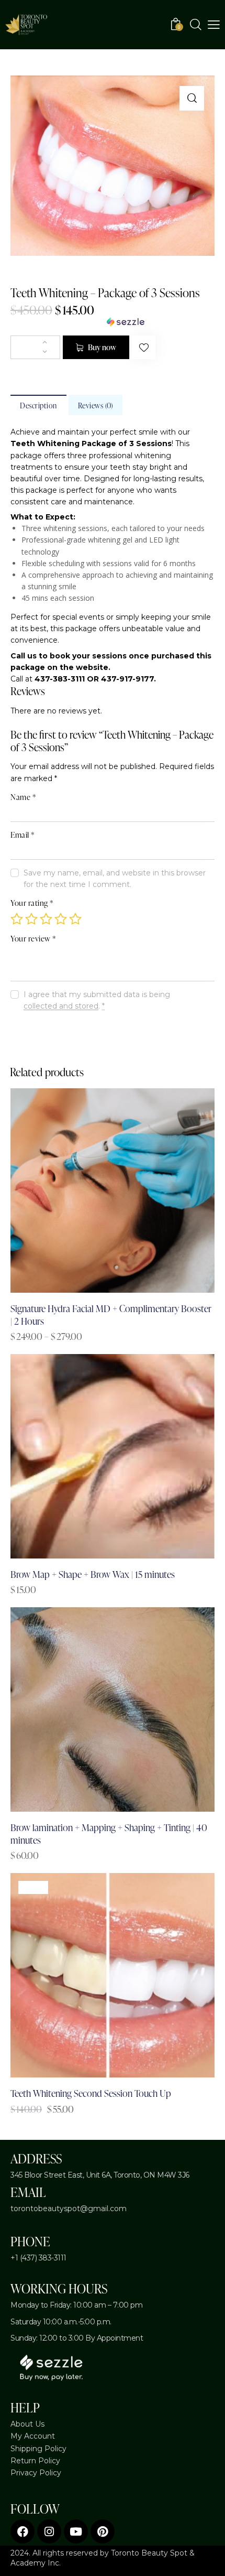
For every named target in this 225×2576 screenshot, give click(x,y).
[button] (192, 98)
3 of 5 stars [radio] (46, 919)
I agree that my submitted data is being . (97, 1000)
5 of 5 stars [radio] (75, 919)
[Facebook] (22, 2531)
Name (23, 797)
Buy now (102, 347)
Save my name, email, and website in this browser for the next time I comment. (115, 879)
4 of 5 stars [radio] (61, 919)
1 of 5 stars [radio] (17, 919)
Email (22, 835)
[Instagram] (49, 2531)
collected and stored (61, 1006)
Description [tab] (38, 405)
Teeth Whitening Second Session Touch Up (91, 2093)
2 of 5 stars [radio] (31, 919)
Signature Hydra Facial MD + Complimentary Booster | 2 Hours (111, 1314)
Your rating (32, 903)
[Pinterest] (103, 2531)
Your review (33, 939)
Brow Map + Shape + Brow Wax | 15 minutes (93, 1574)
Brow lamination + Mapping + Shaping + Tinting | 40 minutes (109, 1833)
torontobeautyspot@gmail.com (69, 2209)
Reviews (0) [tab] (96, 405)
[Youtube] (76, 2531)
